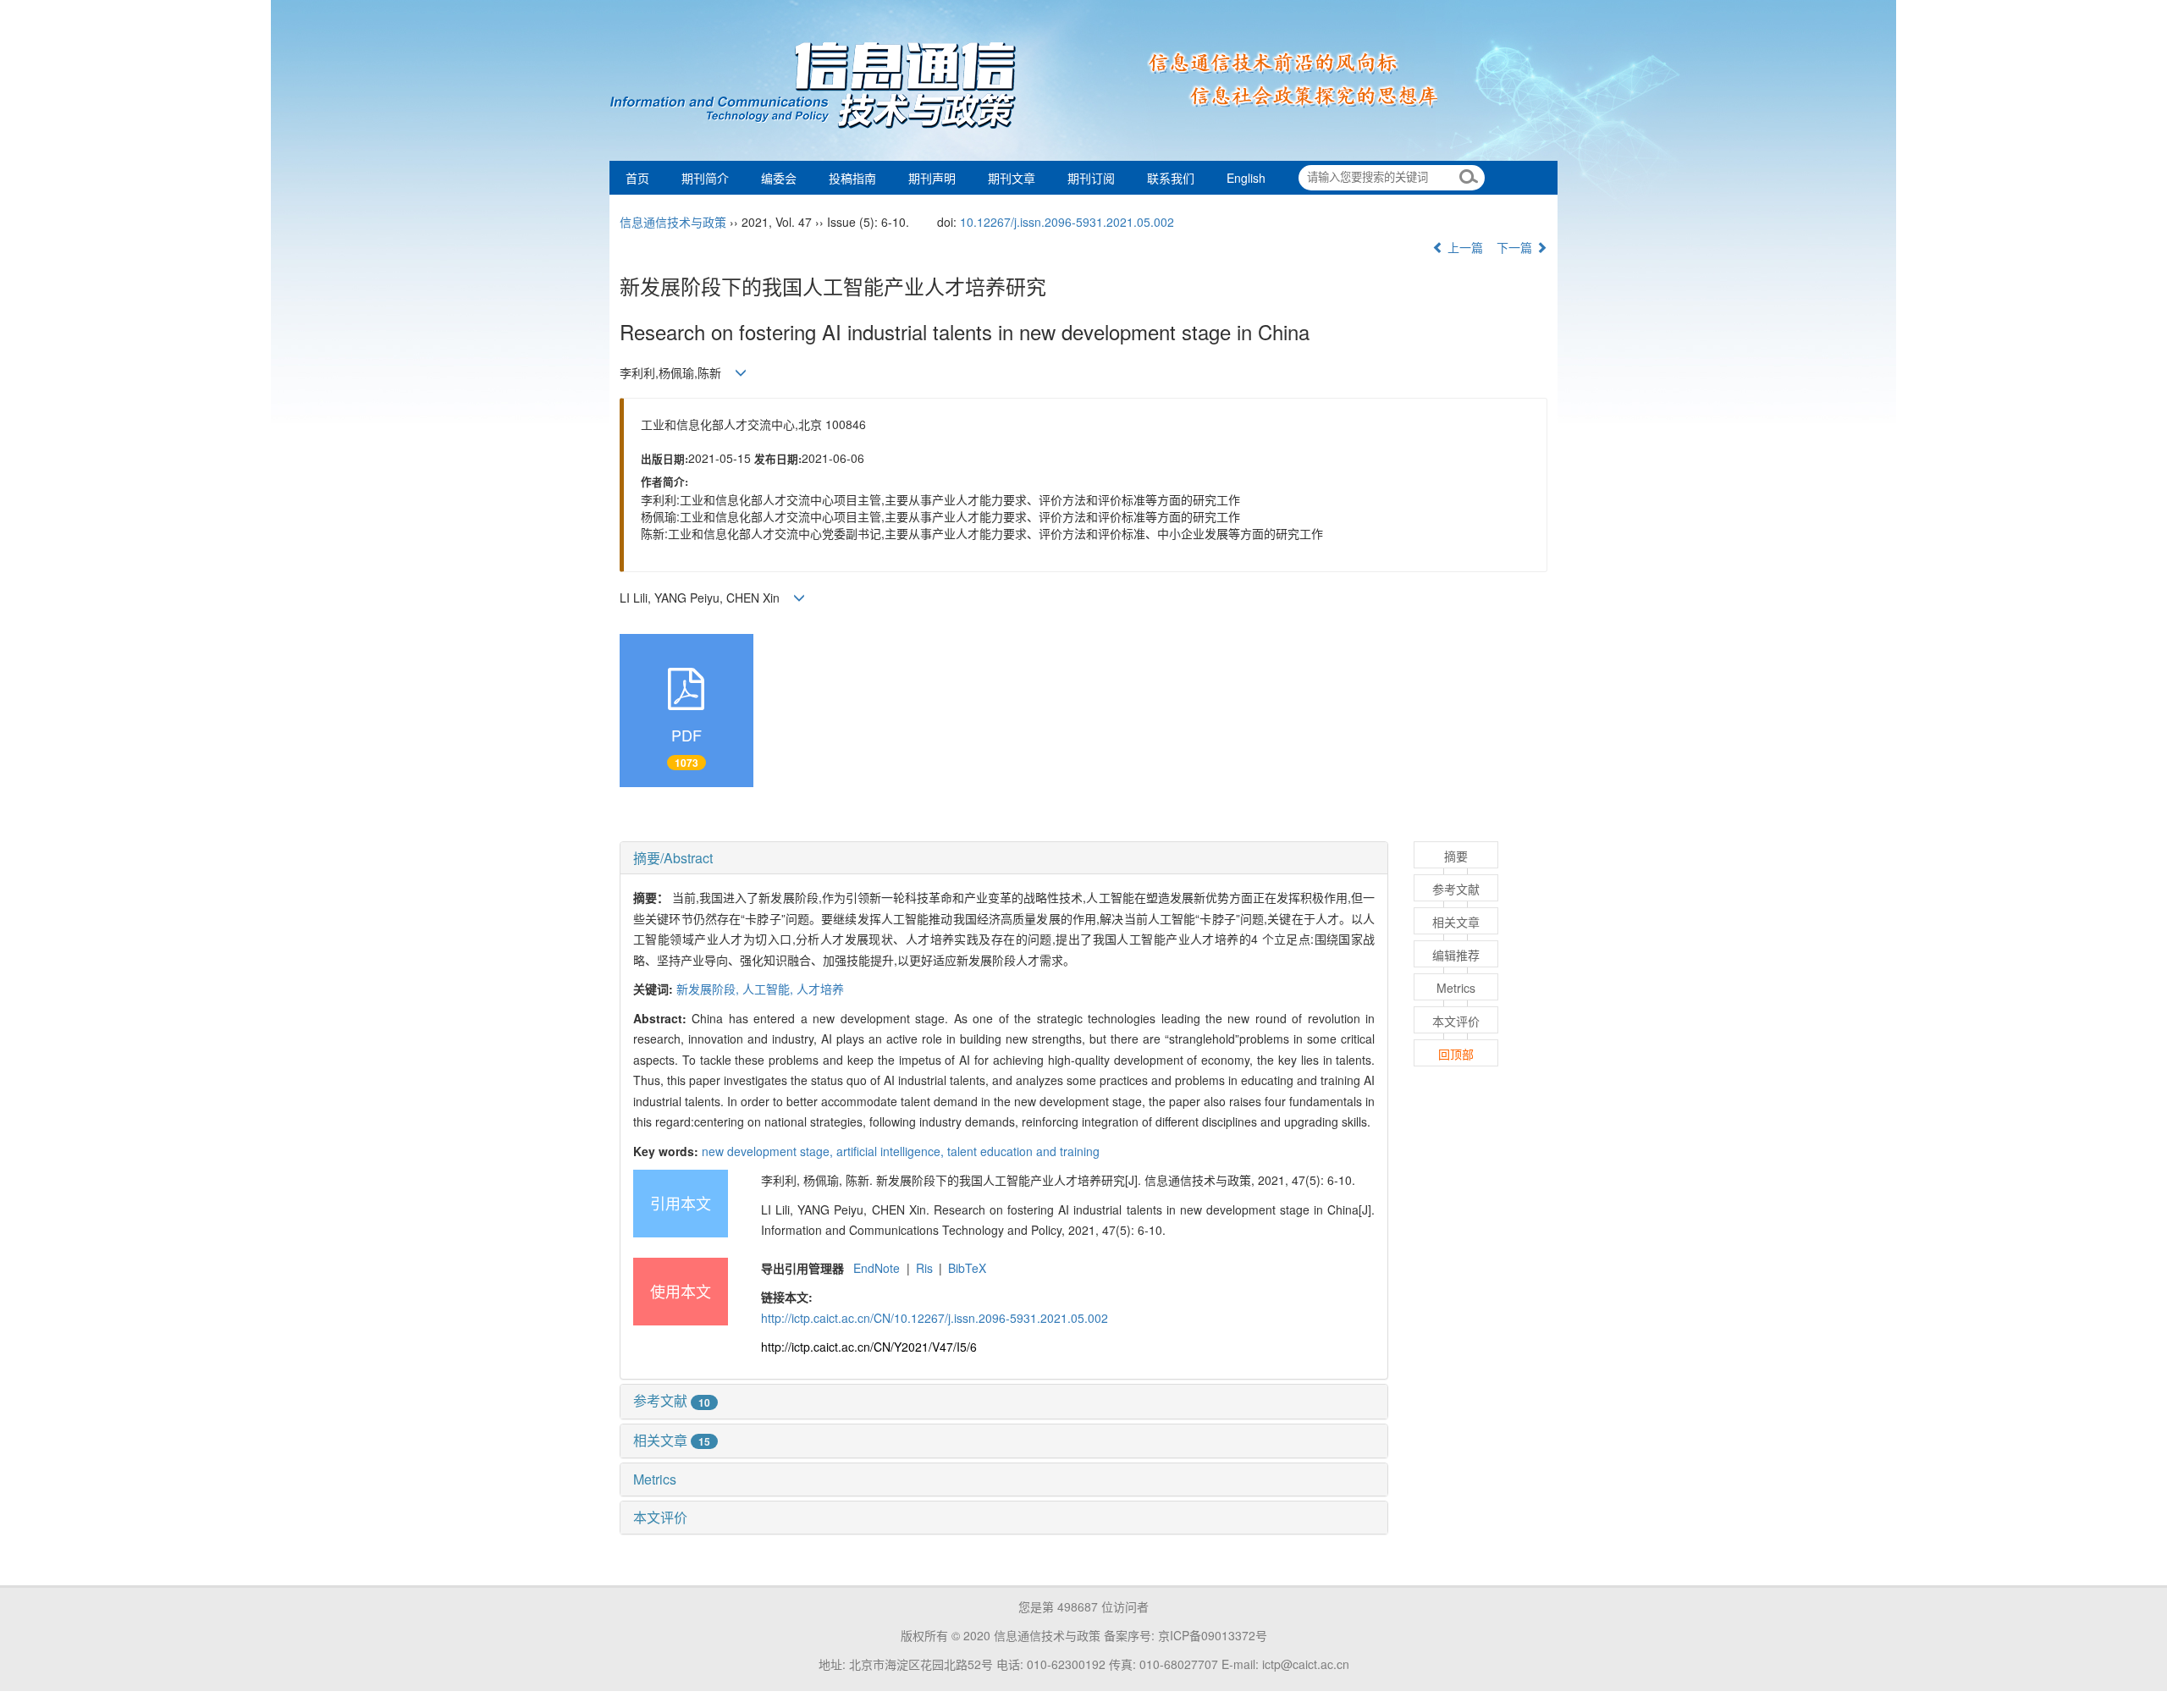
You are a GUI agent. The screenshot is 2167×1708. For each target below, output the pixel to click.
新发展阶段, (709, 989)
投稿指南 (852, 178)
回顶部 (1456, 1054)
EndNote (877, 1268)
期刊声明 (932, 178)
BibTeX (967, 1268)
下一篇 (1516, 247)
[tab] (1004, 858)
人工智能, (769, 989)
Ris (924, 1268)
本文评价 (660, 1517)
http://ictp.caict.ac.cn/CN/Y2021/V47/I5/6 (869, 1347)
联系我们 (1171, 178)
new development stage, (769, 1151)
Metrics (655, 1479)
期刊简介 (705, 178)
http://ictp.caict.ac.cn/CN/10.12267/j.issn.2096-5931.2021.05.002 (935, 1318)
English (1246, 178)
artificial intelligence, (892, 1151)
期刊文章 (1012, 178)
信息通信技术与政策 (673, 222)
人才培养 (820, 989)
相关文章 (672, 1440)
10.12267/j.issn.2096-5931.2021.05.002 (1067, 222)
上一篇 (1464, 247)
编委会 (779, 178)
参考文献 (672, 1400)
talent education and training (1023, 1151)
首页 (637, 178)
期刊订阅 (1091, 178)
